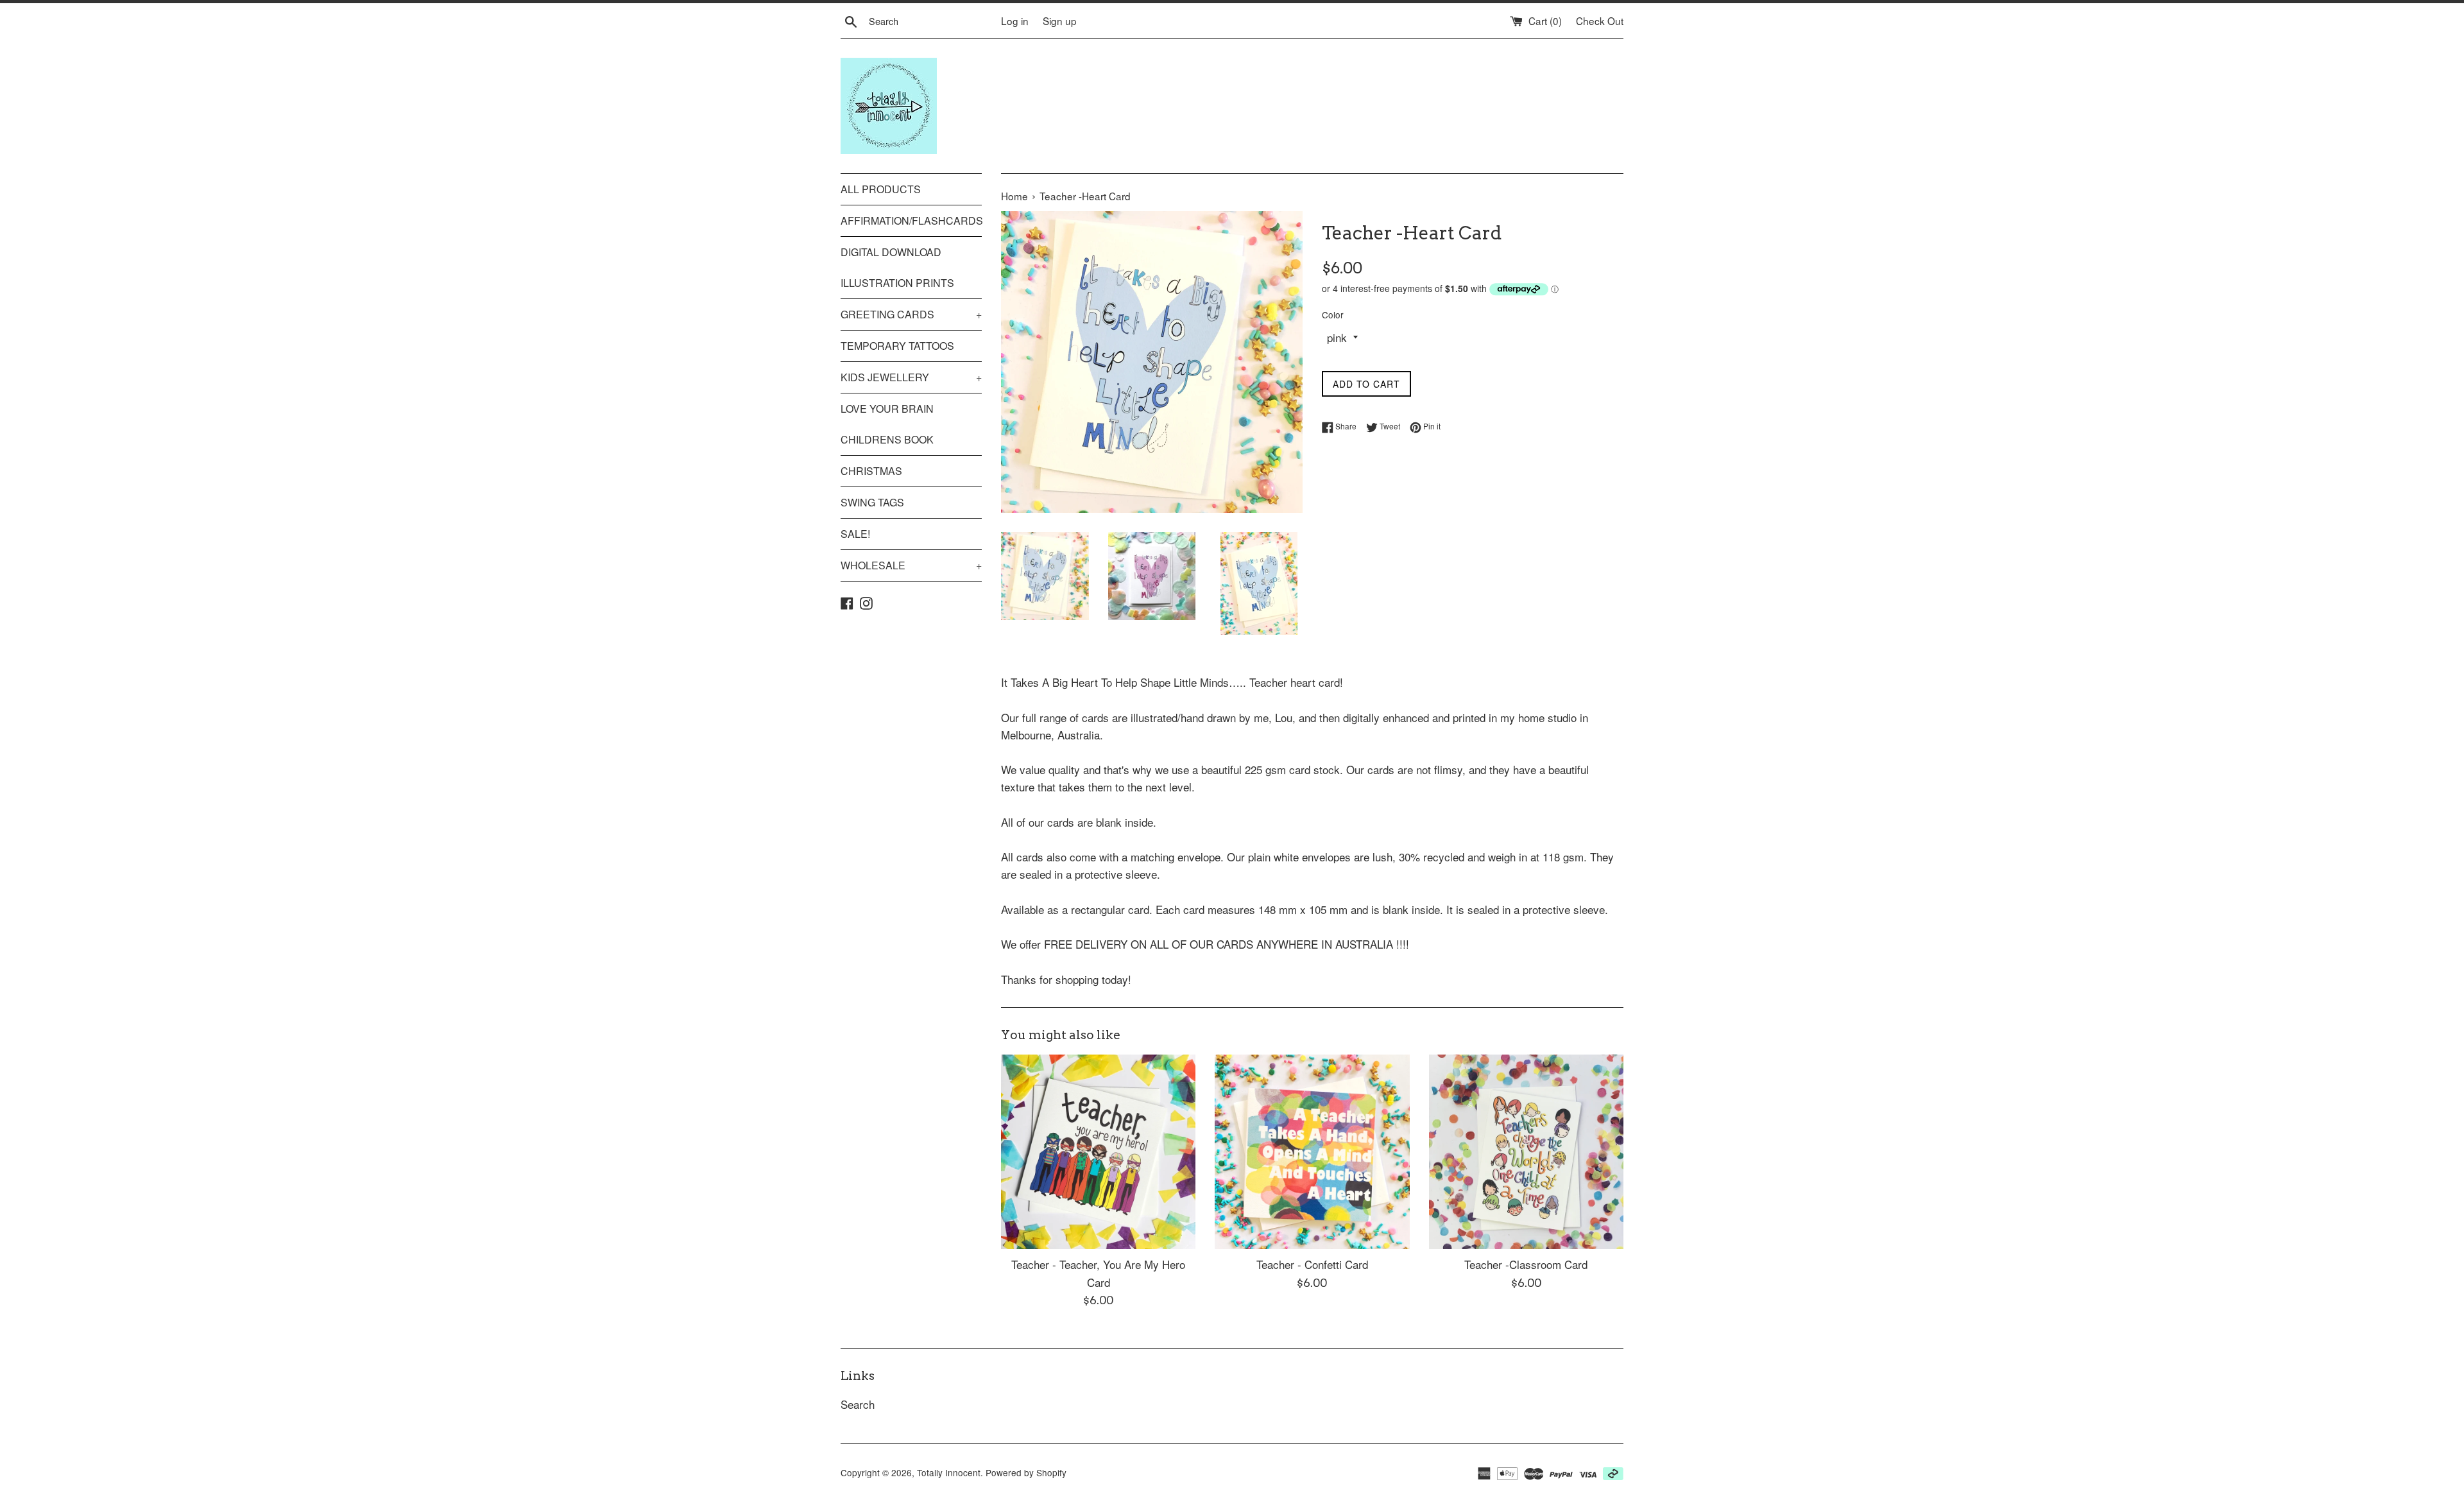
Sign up (1060, 21)
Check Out (1600, 21)
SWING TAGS (872, 502)
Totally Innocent (949, 1472)
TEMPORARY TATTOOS (897, 346)
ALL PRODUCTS (881, 189)
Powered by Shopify (1026, 1472)
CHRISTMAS (871, 471)
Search (858, 1404)
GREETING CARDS (911, 314)
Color (1333, 315)
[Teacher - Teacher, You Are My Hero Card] (1098, 1152)
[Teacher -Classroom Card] (1526, 1152)
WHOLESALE (911, 565)
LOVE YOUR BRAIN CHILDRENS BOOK (887, 424)
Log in (1015, 21)
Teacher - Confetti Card (1312, 1264)
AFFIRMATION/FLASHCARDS (911, 220)
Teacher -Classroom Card (1526, 1264)
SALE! (855, 534)
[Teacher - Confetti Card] (1312, 1152)
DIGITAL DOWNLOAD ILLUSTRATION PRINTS (897, 267)
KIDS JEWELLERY (911, 377)
